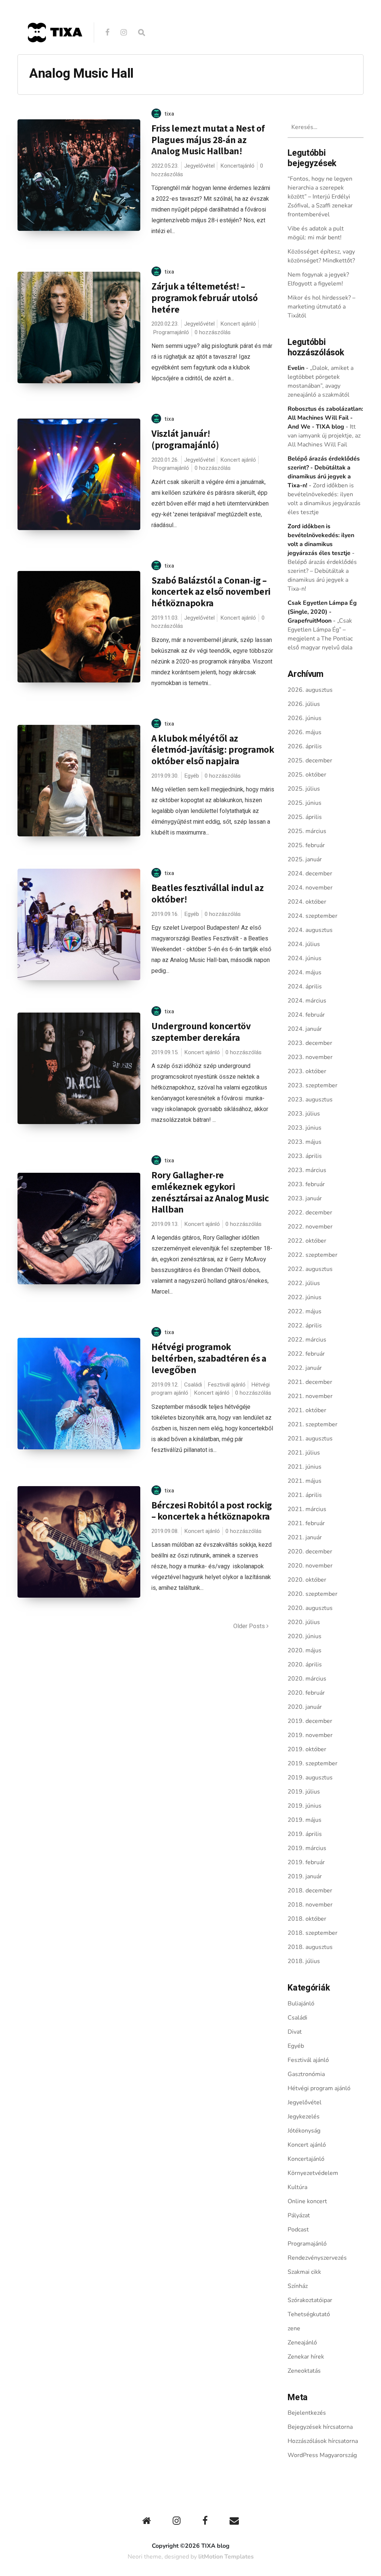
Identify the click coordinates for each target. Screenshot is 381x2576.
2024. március (307, 1001)
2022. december (310, 1213)
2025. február (306, 845)
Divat (295, 2032)
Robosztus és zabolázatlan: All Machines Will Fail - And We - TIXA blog (325, 418)
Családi (193, 1385)
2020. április (305, 1665)
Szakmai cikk (304, 2272)
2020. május (305, 1650)
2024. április (305, 987)
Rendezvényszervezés (317, 2258)
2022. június (305, 1297)
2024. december (310, 874)
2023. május (305, 1142)
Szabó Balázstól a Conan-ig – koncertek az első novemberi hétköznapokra (211, 591)
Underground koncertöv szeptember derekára (201, 1032)
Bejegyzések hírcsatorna (320, 2427)
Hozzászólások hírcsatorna (323, 2441)
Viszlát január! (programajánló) (185, 439)
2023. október (307, 1071)
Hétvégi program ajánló (319, 2088)
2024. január (305, 1029)
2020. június (305, 1636)
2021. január (305, 1537)
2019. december (310, 1721)
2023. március (307, 1170)
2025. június (305, 803)
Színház (298, 2286)
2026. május (305, 732)
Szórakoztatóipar (310, 2300)
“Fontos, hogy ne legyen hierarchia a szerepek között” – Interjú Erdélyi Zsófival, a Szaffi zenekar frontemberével (320, 197)
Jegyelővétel (199, 166)
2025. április (305, 817)
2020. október (307, 1580)
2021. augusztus (310, 1439)
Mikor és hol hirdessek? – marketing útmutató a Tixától (321, 307)
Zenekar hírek (306, 2357)
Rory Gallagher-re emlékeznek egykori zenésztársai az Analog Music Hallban (210, 1192)
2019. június (305, 1806)
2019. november (310, 1735)
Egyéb (192, 776)
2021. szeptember (313, 1424)
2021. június (305, 1467)
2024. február (306, 1015)
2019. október (307, 1749)
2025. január (305, 859)
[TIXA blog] (55, 58)
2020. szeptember (313, 1594)
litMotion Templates (226, 2557)
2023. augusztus (310, 1100)
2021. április (305, 1495)
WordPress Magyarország (322, 2455)
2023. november (310, 1057)
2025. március (307, 831)
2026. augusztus (310, 690)
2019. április (305, 1834)
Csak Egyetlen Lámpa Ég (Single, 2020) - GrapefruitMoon (322, 612)
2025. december (310, 761)
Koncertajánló (237, 166)
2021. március (307, 1509)
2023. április (305, 1156)
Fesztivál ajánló (227, 1385)
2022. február (306, 1354)
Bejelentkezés (307, 2413)
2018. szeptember (313, 1933)
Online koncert (307, 2201)
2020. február (306, 1693)
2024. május (305, 972)
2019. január (305, 1876)
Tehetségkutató (309, 2314)
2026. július (304, 704)
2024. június (305, 958)
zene (294, 2328)
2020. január (305, 1707)
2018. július (304, 1961)
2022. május (305, 1311)
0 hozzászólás (213, 332)
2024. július (304, 944)
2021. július (304, 1453)
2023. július (304, 1114)
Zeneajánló (302, 2343)
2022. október (307, 1241)
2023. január (305, 1198)
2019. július (304, 1792)
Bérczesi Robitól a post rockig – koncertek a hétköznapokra (212, 1511)
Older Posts (250, 1626)
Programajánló (171, 332)
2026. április (305, 746)
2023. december (310, 1043)
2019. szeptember (313, 1763)
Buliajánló (301, 2004)
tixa (169, 114)
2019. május (305, 1820)
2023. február (306, 1184)
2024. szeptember (313, 916)
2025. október (307, 775)
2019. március (307, 1848)
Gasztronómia (306, 2074)
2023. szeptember (313, 1085)
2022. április (305, 1326)
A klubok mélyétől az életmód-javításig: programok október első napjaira (213, 749)
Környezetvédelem (313, 2173)
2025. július (304, 789)
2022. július (304, 1283)
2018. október (307, 1919)
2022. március (307, 1340)
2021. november (310, 1396)
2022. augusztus (310, 1269)
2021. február (306, 1523)
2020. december (310, 1552)
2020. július (304, 1622)
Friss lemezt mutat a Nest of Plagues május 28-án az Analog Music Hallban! (208, 139)
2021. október (307, 1410)
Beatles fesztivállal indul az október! (207, 893)
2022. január (305, 1368)
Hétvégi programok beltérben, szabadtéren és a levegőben (209, 1358)
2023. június (305, 1128)
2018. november (310, 1905)
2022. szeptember (313, 1255)
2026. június (305, 718)
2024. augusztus (310, 930)
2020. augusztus (310, 1608)
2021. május (305, 1481)
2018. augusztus (310, 1947)
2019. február (306, 1862)
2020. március (307, 1679)
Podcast (298, 2230)
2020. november (310, 1566)
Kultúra (297, 2187)
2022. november (310, 1227)
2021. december (310, 1382)
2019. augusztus (310, 1778)
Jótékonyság (304, 2131)
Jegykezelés (304, 2117)
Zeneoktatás (304, 2371)
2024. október (307, 902)
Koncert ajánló (238, 324)
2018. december (310, 1891)
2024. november (310, 888)
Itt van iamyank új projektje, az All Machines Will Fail (324, 436)
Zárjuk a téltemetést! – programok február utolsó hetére (205, 297)
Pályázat (299, 2215)
